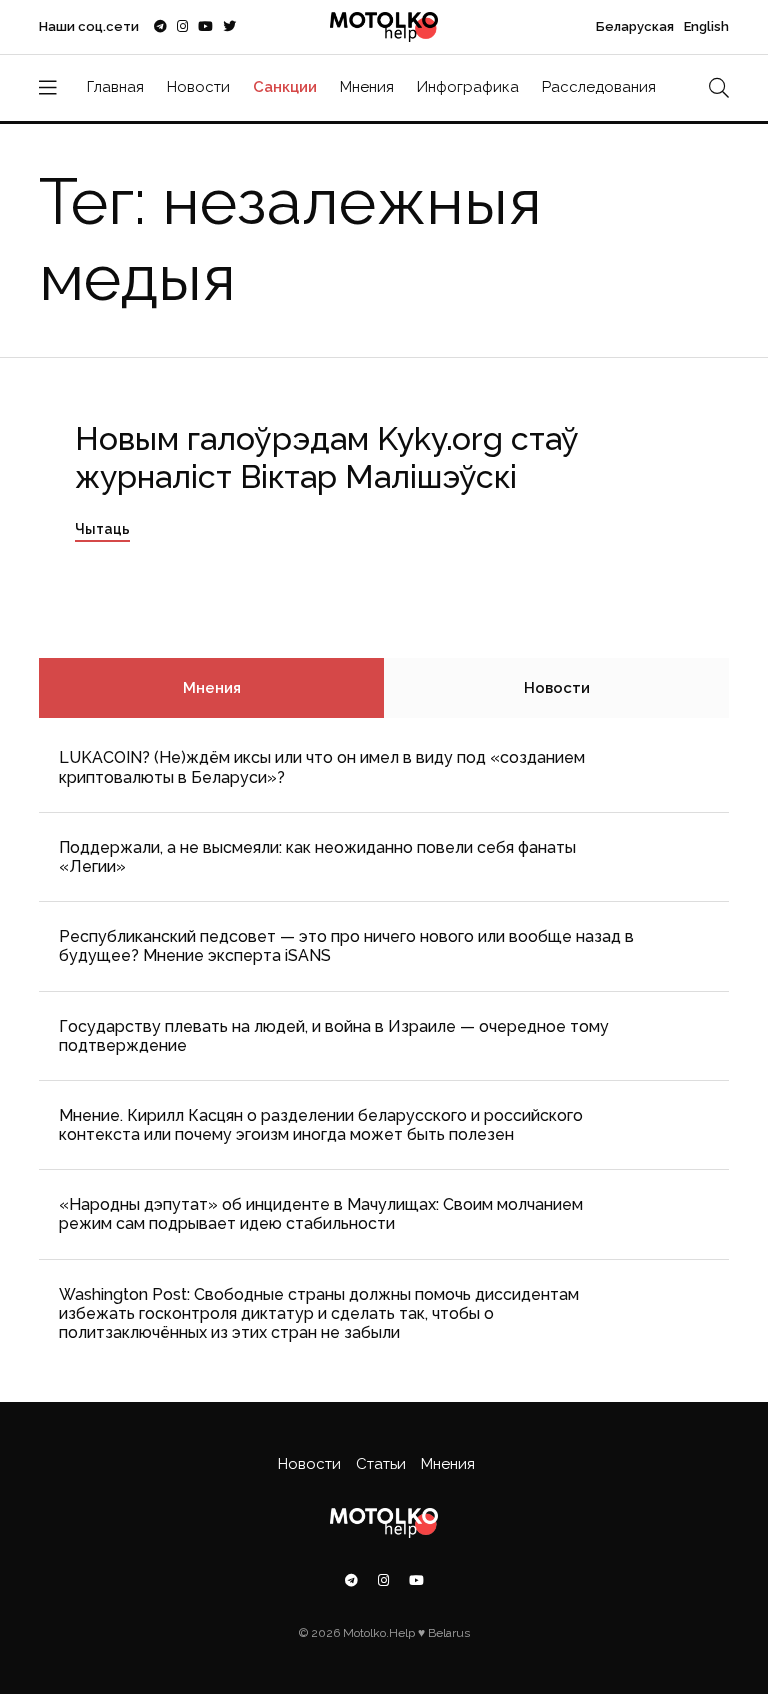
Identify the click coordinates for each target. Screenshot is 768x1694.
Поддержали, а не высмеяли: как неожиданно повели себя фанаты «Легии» (317, 857)
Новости (198, 87)
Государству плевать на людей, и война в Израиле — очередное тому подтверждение (334, 1036)
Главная (115, 87)
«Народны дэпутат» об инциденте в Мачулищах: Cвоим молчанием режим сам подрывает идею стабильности (321, 1214)
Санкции (285, 87)
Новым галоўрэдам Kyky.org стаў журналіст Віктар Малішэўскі (327, 457)
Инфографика (468, 87)
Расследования (599, 87)
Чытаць (102, 529)
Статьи (381, 1464)
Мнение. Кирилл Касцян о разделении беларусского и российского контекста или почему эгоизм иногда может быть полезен (321, 1125)
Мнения (367, 87)
